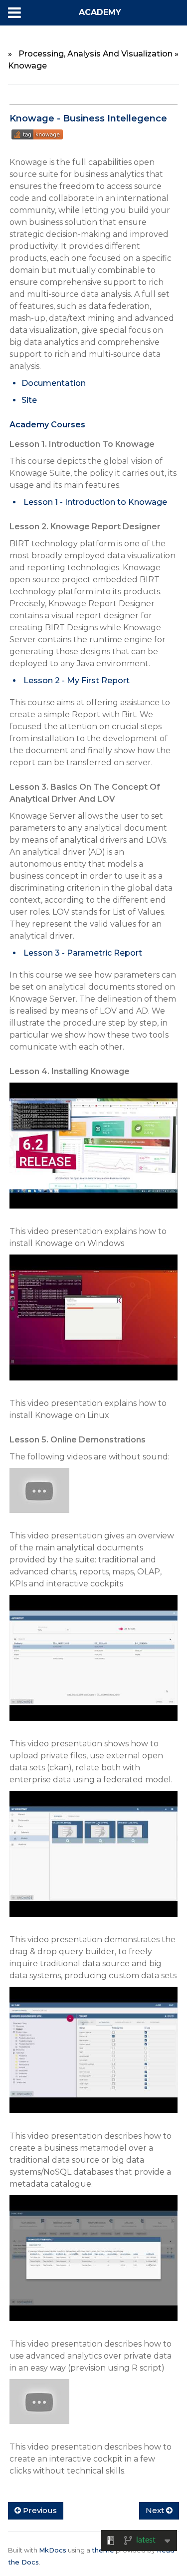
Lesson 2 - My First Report (77, 680)
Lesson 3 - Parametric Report (83, 953)
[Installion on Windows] (93, 1151)
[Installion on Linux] (93, 1323)
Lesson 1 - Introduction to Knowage (95, 502)
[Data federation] (93, 1664)
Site (29, 400)
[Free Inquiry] (93, 1860)
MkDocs (53, 2550)
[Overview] (39, 1496)
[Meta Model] (93, 2055)
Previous (39, 2510)
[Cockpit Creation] (39, 2407)
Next (156, 2510)
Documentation (54, 383)
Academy (100, 12)
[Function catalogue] (93, 2263)
